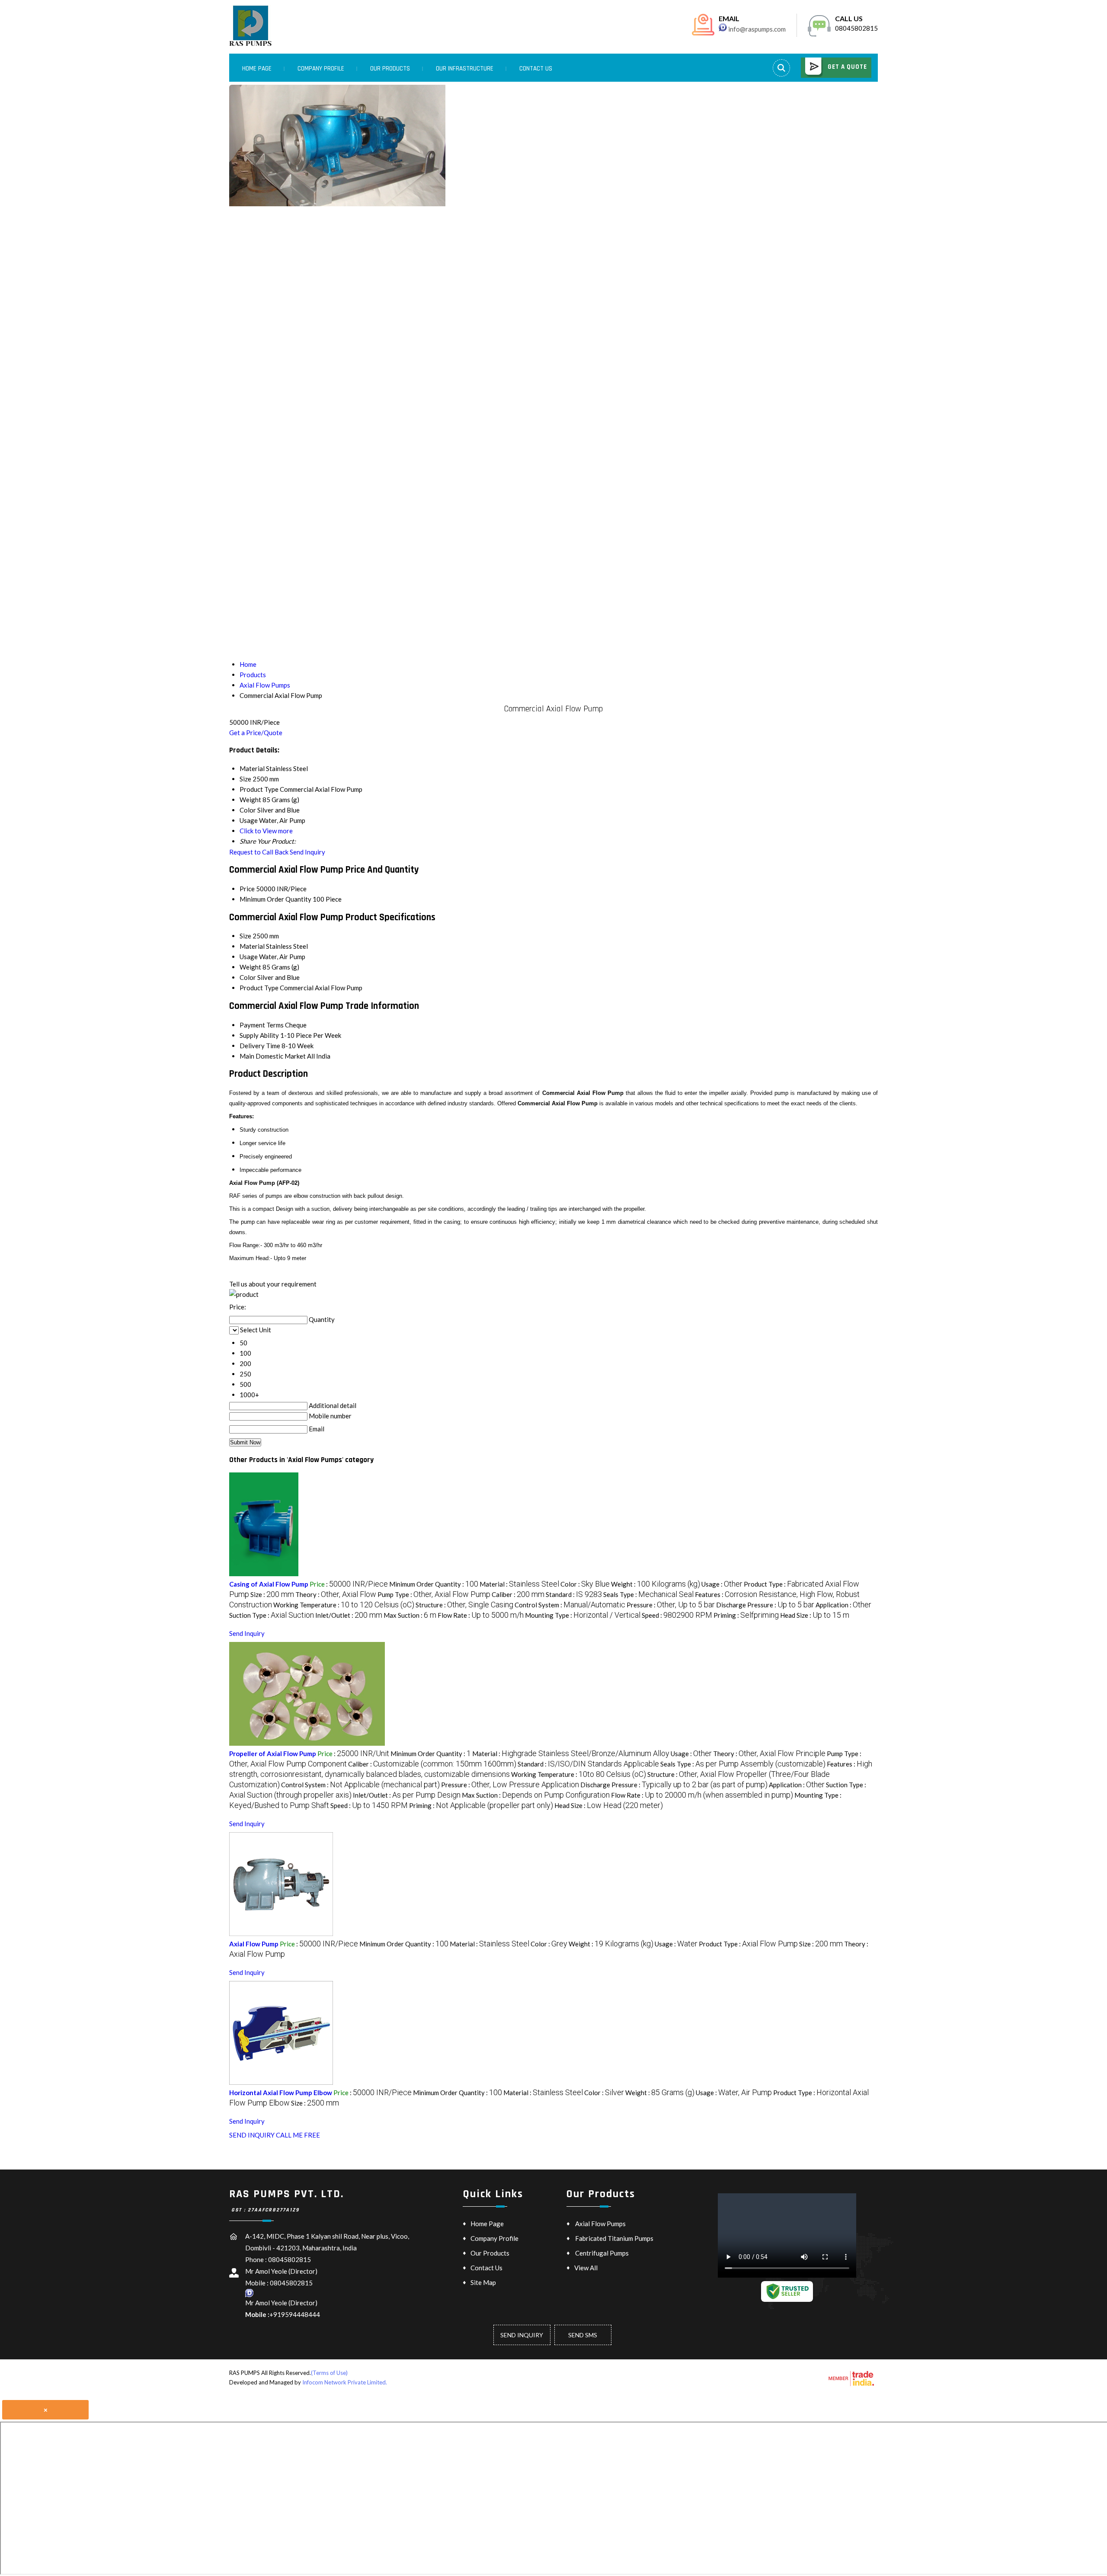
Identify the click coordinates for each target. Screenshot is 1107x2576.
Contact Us (536, 69)
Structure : (464, 1605)
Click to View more (266, 831)
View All (586, 2268)
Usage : (722, 1584)
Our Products (390, 69)
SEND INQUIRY (252, 2135)
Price (247, 889)
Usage (249, 957)
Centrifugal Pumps (602, 2253)
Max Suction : (410, 1615)
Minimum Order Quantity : (434, 1584)
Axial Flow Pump (254, 1944)
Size (245, 936)
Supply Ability (259, 1035)
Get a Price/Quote (256, 733)
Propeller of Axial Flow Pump (273, 1754)
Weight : (656, 1584)
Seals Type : (648, 1594)
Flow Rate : (481, 1615)
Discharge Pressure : (765, 1605)
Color (248, 977)
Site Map (483, 2282)
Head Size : (815, 1615)
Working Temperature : (344, 1605)
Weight (250, 967)
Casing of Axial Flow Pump (269, 1584)
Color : (585, 1584)
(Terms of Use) (329, 2373)
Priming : (746, 1615)
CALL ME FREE (298, 2135)
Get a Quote (846, 67)
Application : (843, 1605)
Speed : (677, 1615)
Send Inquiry (307, 852)
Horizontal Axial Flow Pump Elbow (281, 2093)
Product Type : (748, 1944)
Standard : (574, 1594)
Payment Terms (262, 1025)
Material (252, 946)
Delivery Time (260, 1046)
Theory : (336, 1594)
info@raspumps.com (757, 29)
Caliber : (518, 1594)
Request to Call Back (259, 852)
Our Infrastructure (465, 69)
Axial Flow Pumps (600, 2224)
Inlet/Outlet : (349, 1615)
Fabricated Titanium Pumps (614, 2238)
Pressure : (671, 1605)
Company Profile (321, 69)
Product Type (259, 988)
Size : (272, 1594)
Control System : (570, 1605)
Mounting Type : (583, 1615)
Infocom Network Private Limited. (345, 2382)
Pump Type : (434, 1594)
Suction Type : (272, 1615)
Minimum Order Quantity (275, 899)
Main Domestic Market (273, 1056)
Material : (519, 1584)
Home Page (257, 69)
